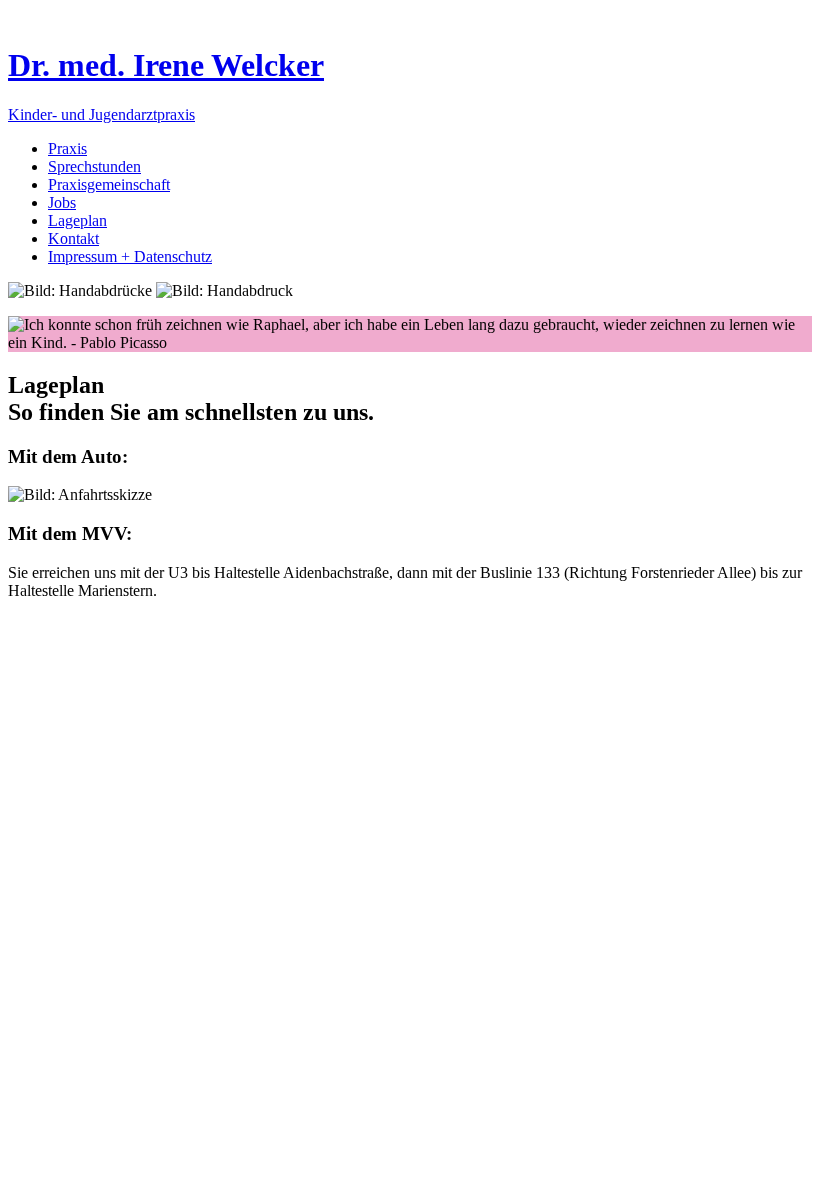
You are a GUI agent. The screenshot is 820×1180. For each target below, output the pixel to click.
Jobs (62, 202)
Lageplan (77, 220)
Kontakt (73, 238)
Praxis (67, 148)
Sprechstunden (94, 166)
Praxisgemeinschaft (109, 184)
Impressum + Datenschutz (130, 256)
